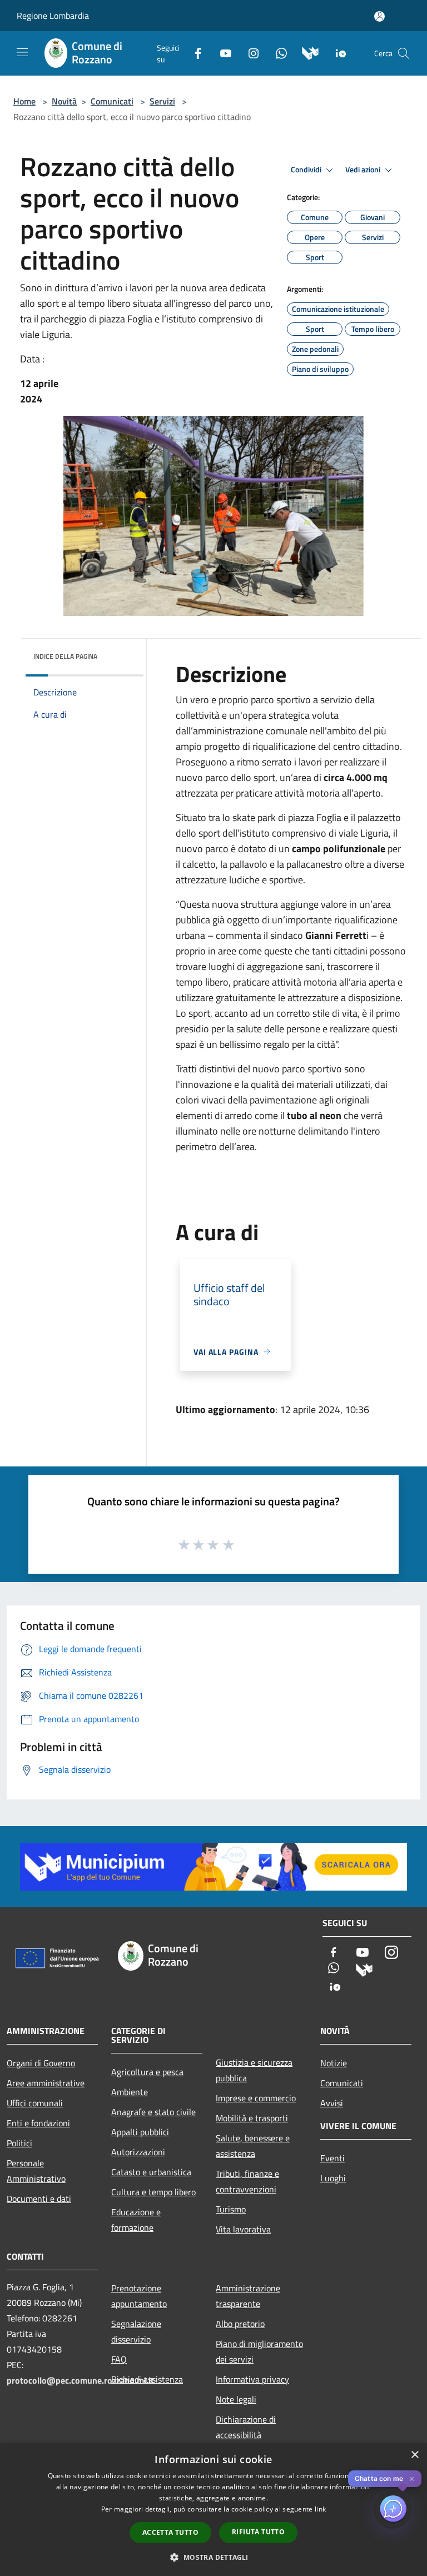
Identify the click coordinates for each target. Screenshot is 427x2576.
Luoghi (333, 2178)
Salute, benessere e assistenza (253, 2146)
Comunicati (112, 101)
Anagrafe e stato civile (153, 2112)
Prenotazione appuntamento (139, 2296)
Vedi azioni (364, 170)
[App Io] (337, 52)
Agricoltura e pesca (147, 2072)
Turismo (231, 2209)
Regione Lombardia (53, 16)
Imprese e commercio (256, 2098)
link (320, 2509)
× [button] (414, 2455)
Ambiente (130, 2092)
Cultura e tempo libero (153, 2192)
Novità (64, 101)
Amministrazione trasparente (248, 2296)
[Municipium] (306, 52)
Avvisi (332, 2103)
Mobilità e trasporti (252, 2118)
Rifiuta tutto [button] (258, 2532)
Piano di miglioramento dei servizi (259, 2351)
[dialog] (213, 2510)
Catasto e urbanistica (151, 2172)
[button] (213, 2557)
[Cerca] (404, 53)
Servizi (162, 101)
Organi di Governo (41, 2063)
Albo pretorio (240, 2324)
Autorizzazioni (138, 2152)
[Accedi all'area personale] (379, 16)
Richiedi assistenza (147, 2379)
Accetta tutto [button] (170, 2532)
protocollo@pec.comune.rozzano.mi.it (80, 2380)
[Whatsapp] (277, 52)
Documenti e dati (39, 2199)
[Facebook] (193, 52)
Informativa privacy (252, 2379)
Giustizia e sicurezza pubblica (254, 2070)
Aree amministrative (46, 2083)
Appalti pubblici (140, 2132)
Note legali (236, 2399)
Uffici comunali (35, 2103)
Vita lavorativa (243, 2229)
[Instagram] (249, 52)
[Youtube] (221, 52)
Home (24, 101)
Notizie (334, 2063)
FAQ (119, 2359)
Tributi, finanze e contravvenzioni (247, 2181)
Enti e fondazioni (38, 2123)
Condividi (307, 170)
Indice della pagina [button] (65, 656)
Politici (19, 2143)
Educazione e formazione (136, 2220)
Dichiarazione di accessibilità (246, 2427)
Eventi (332, 2158)
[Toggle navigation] (22, 52)
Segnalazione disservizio (136, 2331)
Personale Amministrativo (36, 2171)
